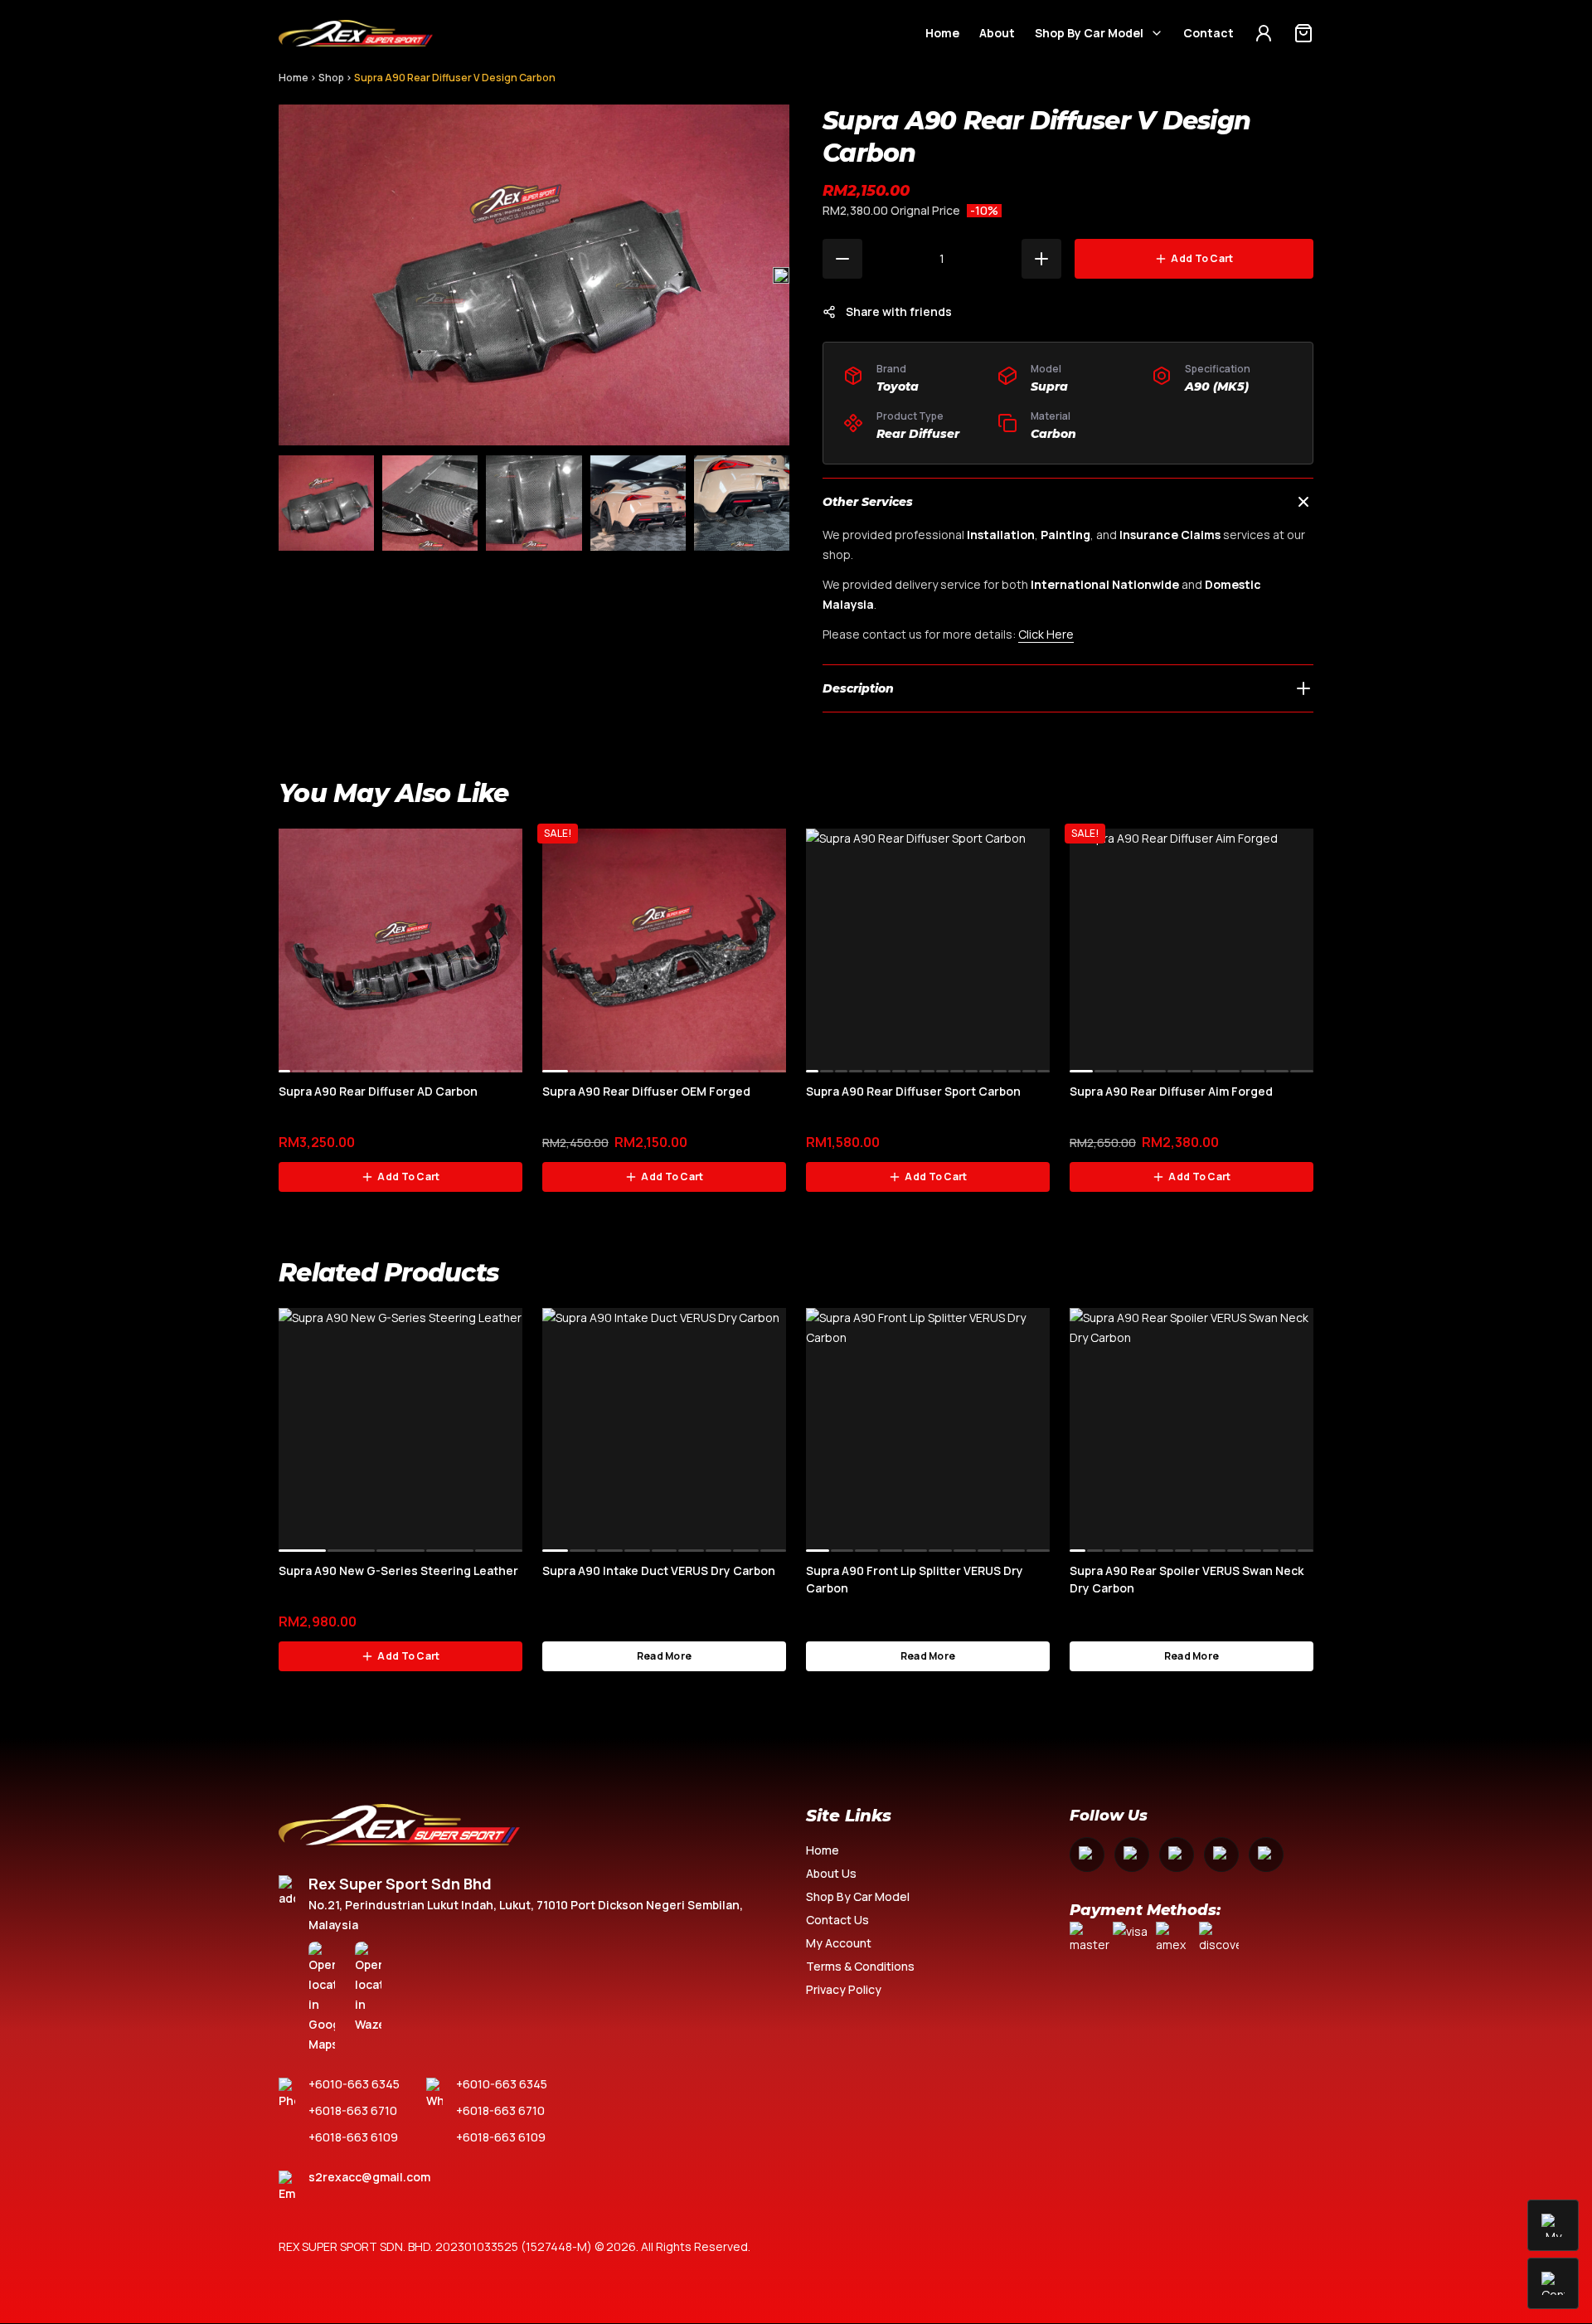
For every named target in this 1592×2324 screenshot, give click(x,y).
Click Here (1046, 634)
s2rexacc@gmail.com (369, 2177)
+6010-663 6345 (354, 2084)
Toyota (898, 387)
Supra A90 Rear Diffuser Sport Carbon (913, 1091)
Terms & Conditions (860, 1966)
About (997, 33)
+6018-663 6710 (353, 2110)
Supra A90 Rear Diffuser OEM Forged (646, 1091)
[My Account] (1264, 33)
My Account (839, 1943)
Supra (1049, 387)
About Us (831, 1873)
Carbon (1053, 434)
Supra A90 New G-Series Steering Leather (398, 1570)
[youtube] (1177, 1855)
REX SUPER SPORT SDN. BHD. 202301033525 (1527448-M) (435, 2246)
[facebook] (1087, 1855)
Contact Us (837, 1920)
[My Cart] (1303, 33)
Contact (1209, 33)
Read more (665, 1656)
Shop (331, 78)
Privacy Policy (844, 1989)
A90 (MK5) (1217, 387)
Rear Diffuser (918, 434)
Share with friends (899, 311)
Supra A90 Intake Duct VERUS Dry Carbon (659, 1570)
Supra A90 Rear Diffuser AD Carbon (378, 1091)
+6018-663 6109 (353, 2137)
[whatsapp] (1221, 1855)
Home (942, 33)
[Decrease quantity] (842, 259)
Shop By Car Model (1089, 33)
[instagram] (1132, 1855)
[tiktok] (1266, 1855)
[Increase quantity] (1041, 259)
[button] (781, 275)
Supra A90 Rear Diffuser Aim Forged (1171, 1091)
